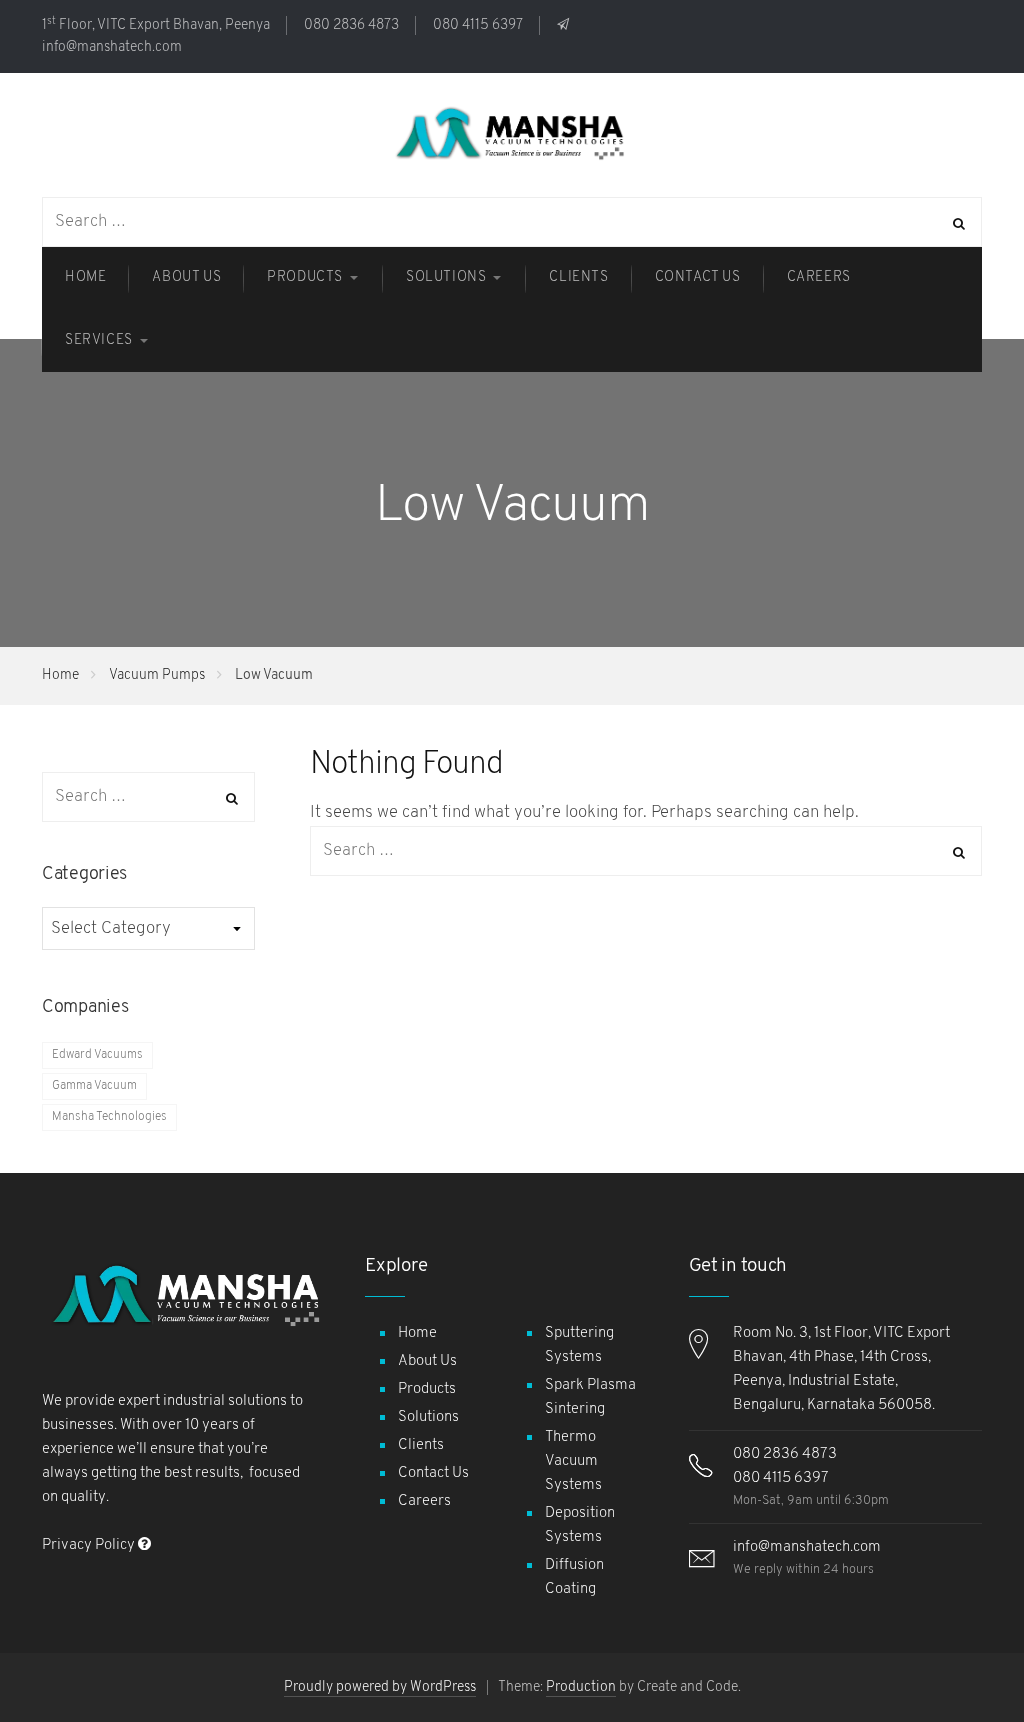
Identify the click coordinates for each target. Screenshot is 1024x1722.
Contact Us (433, 1473)
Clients (421, 1445)
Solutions (428, 1417)
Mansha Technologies (109, 1117)
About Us (427, 1361)
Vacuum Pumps (157, 675)
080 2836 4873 (351, 25)
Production (581, 1687)
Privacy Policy (90, 1545)
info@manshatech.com (807, 1547)
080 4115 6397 (478, 25)
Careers (424, 1501)
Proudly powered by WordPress (380, 1687)
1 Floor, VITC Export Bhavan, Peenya (156, 25)
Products (427, 1389)
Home (60, 675)
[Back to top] (959, 1657)
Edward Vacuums (97, 1055)
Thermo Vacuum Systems (573, 1461)
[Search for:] (646, 850)
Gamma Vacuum (94, 1086)
